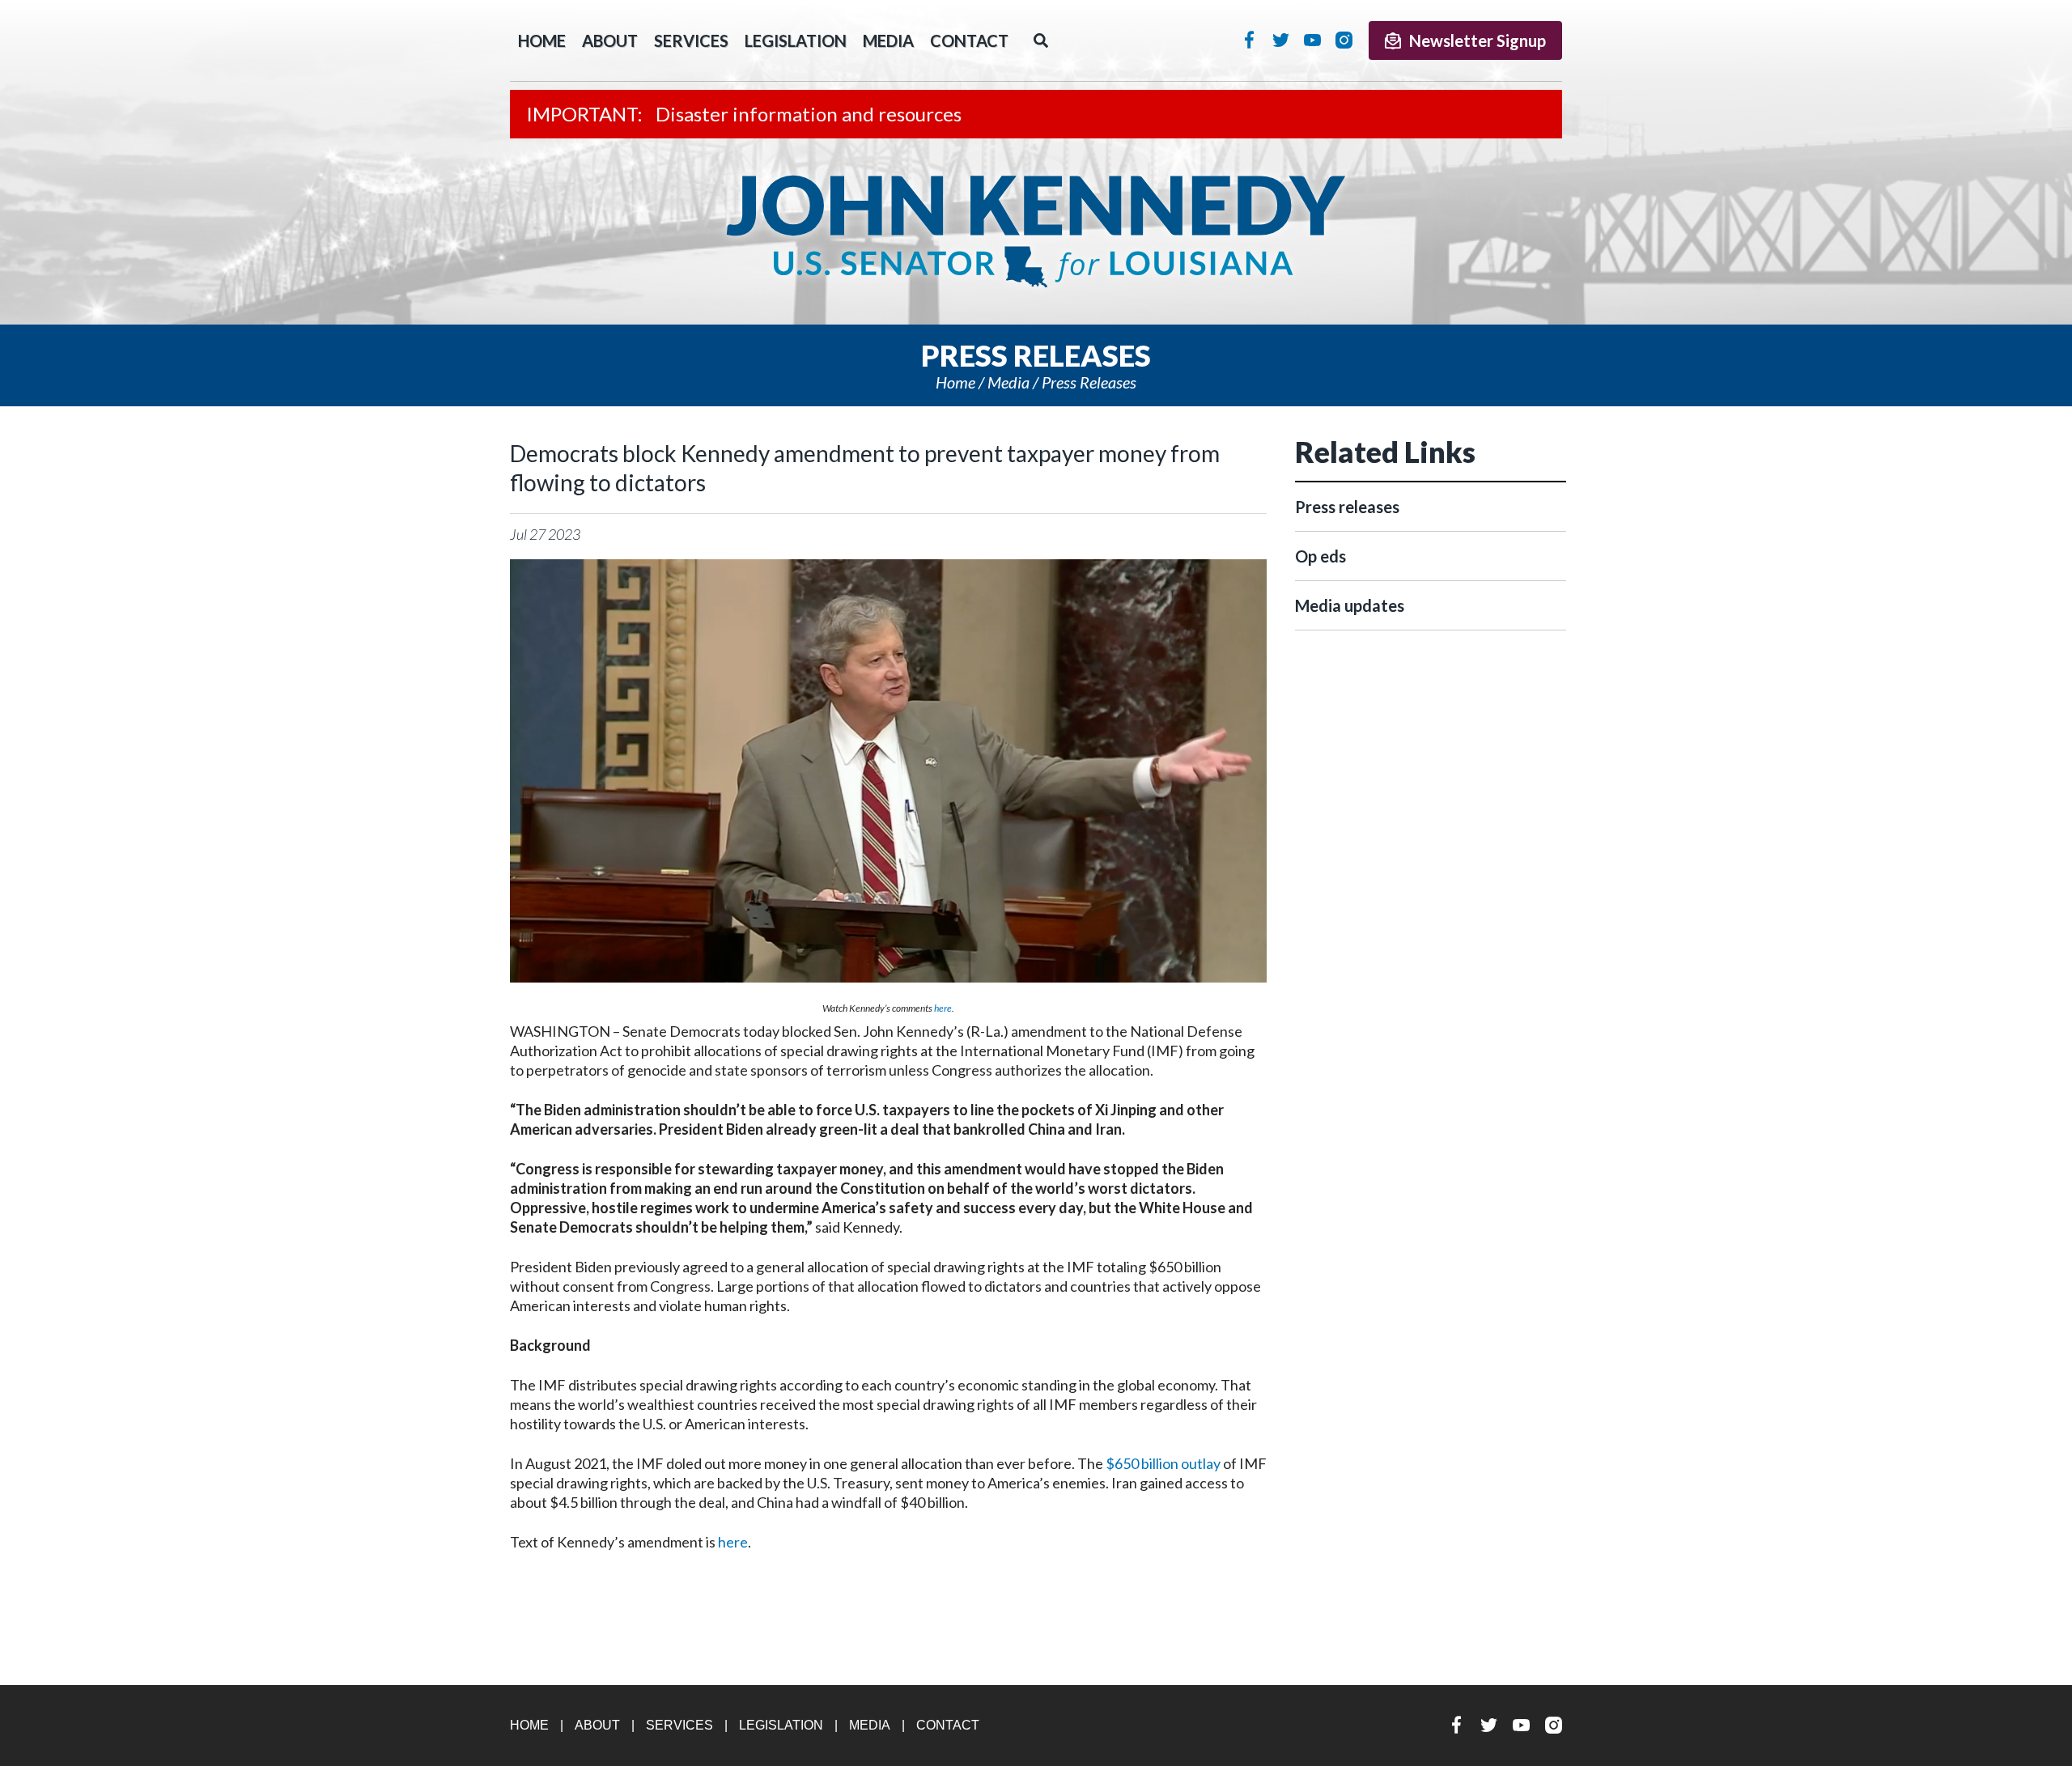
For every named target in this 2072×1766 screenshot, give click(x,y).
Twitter (1281, 40)
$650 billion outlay (1163, 1463)
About (610, 40)
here (943, 1008)
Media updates (1350, 605)
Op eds (1320, 556)
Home (955, 382)
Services (691, 40)
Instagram (1344, 40)
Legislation (796, 40)
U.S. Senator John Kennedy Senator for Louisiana (1036, 231)
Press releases (1089, 382)
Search (1041, 40)
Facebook (1249, 40)
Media (888, 40)
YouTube (1312, 40)
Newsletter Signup (1478, 40)
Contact (969, 40)
